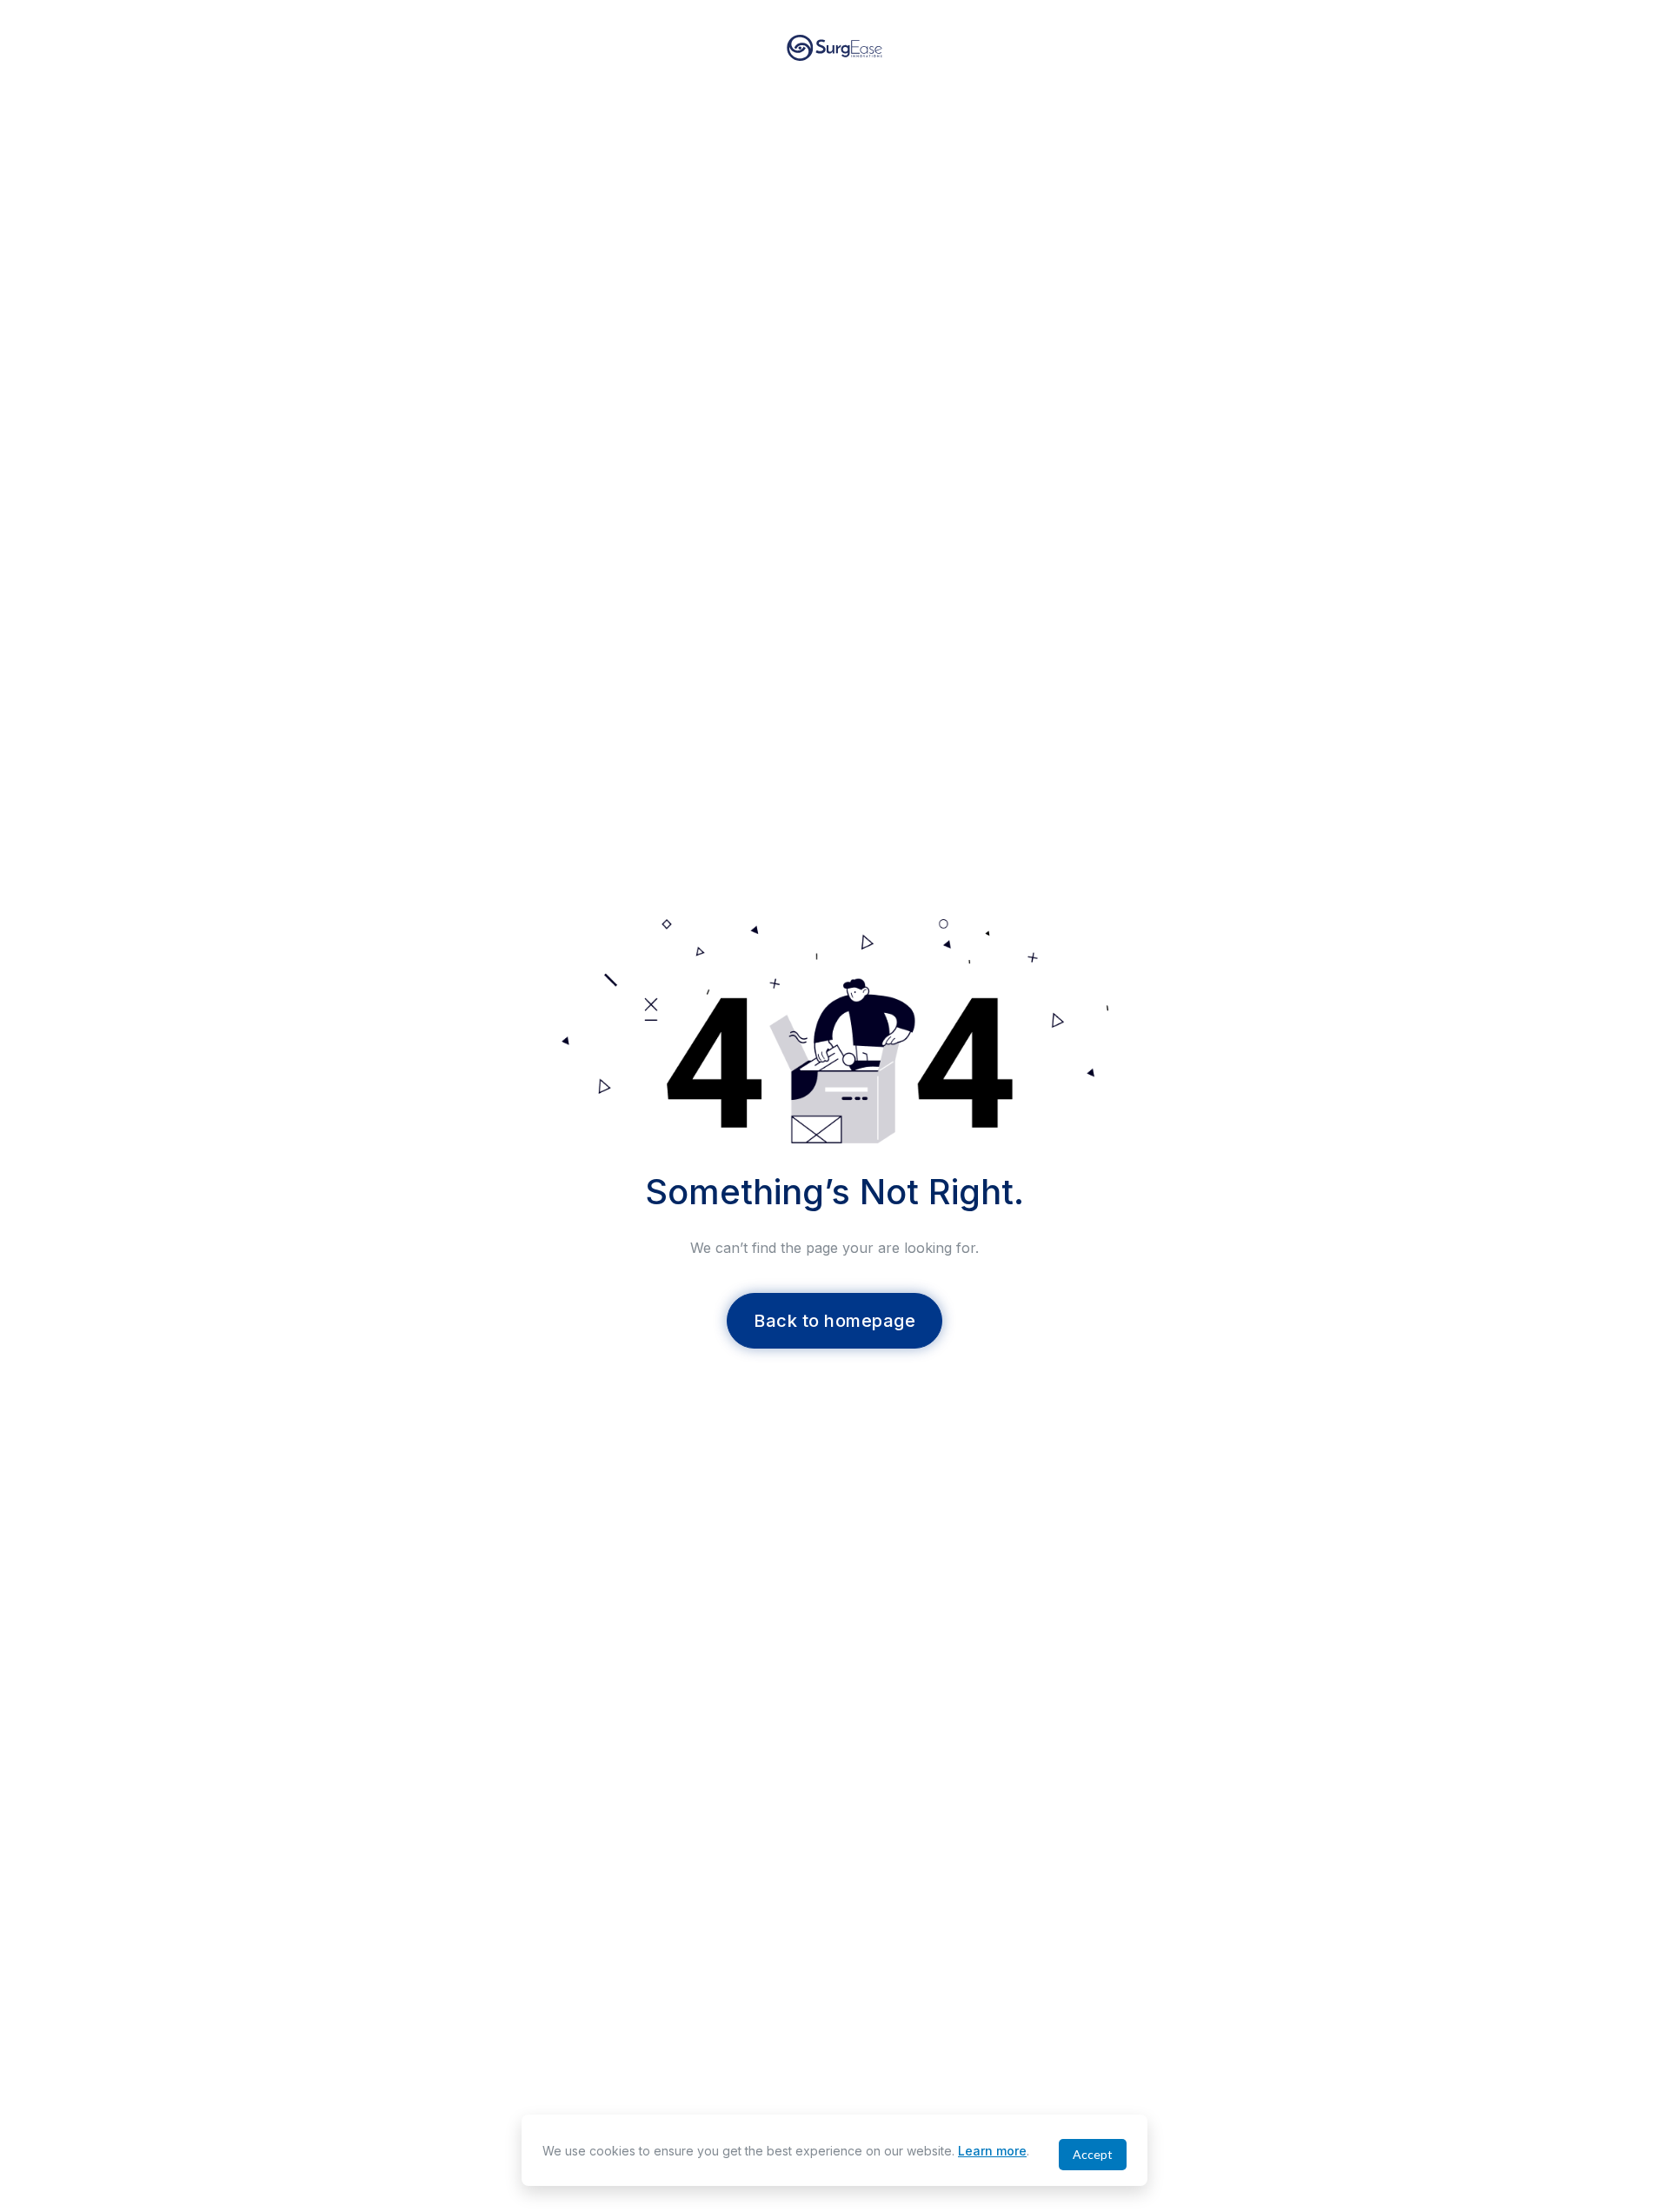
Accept (1093, 2154)
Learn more (992, 2151)
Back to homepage (834, 1321)
